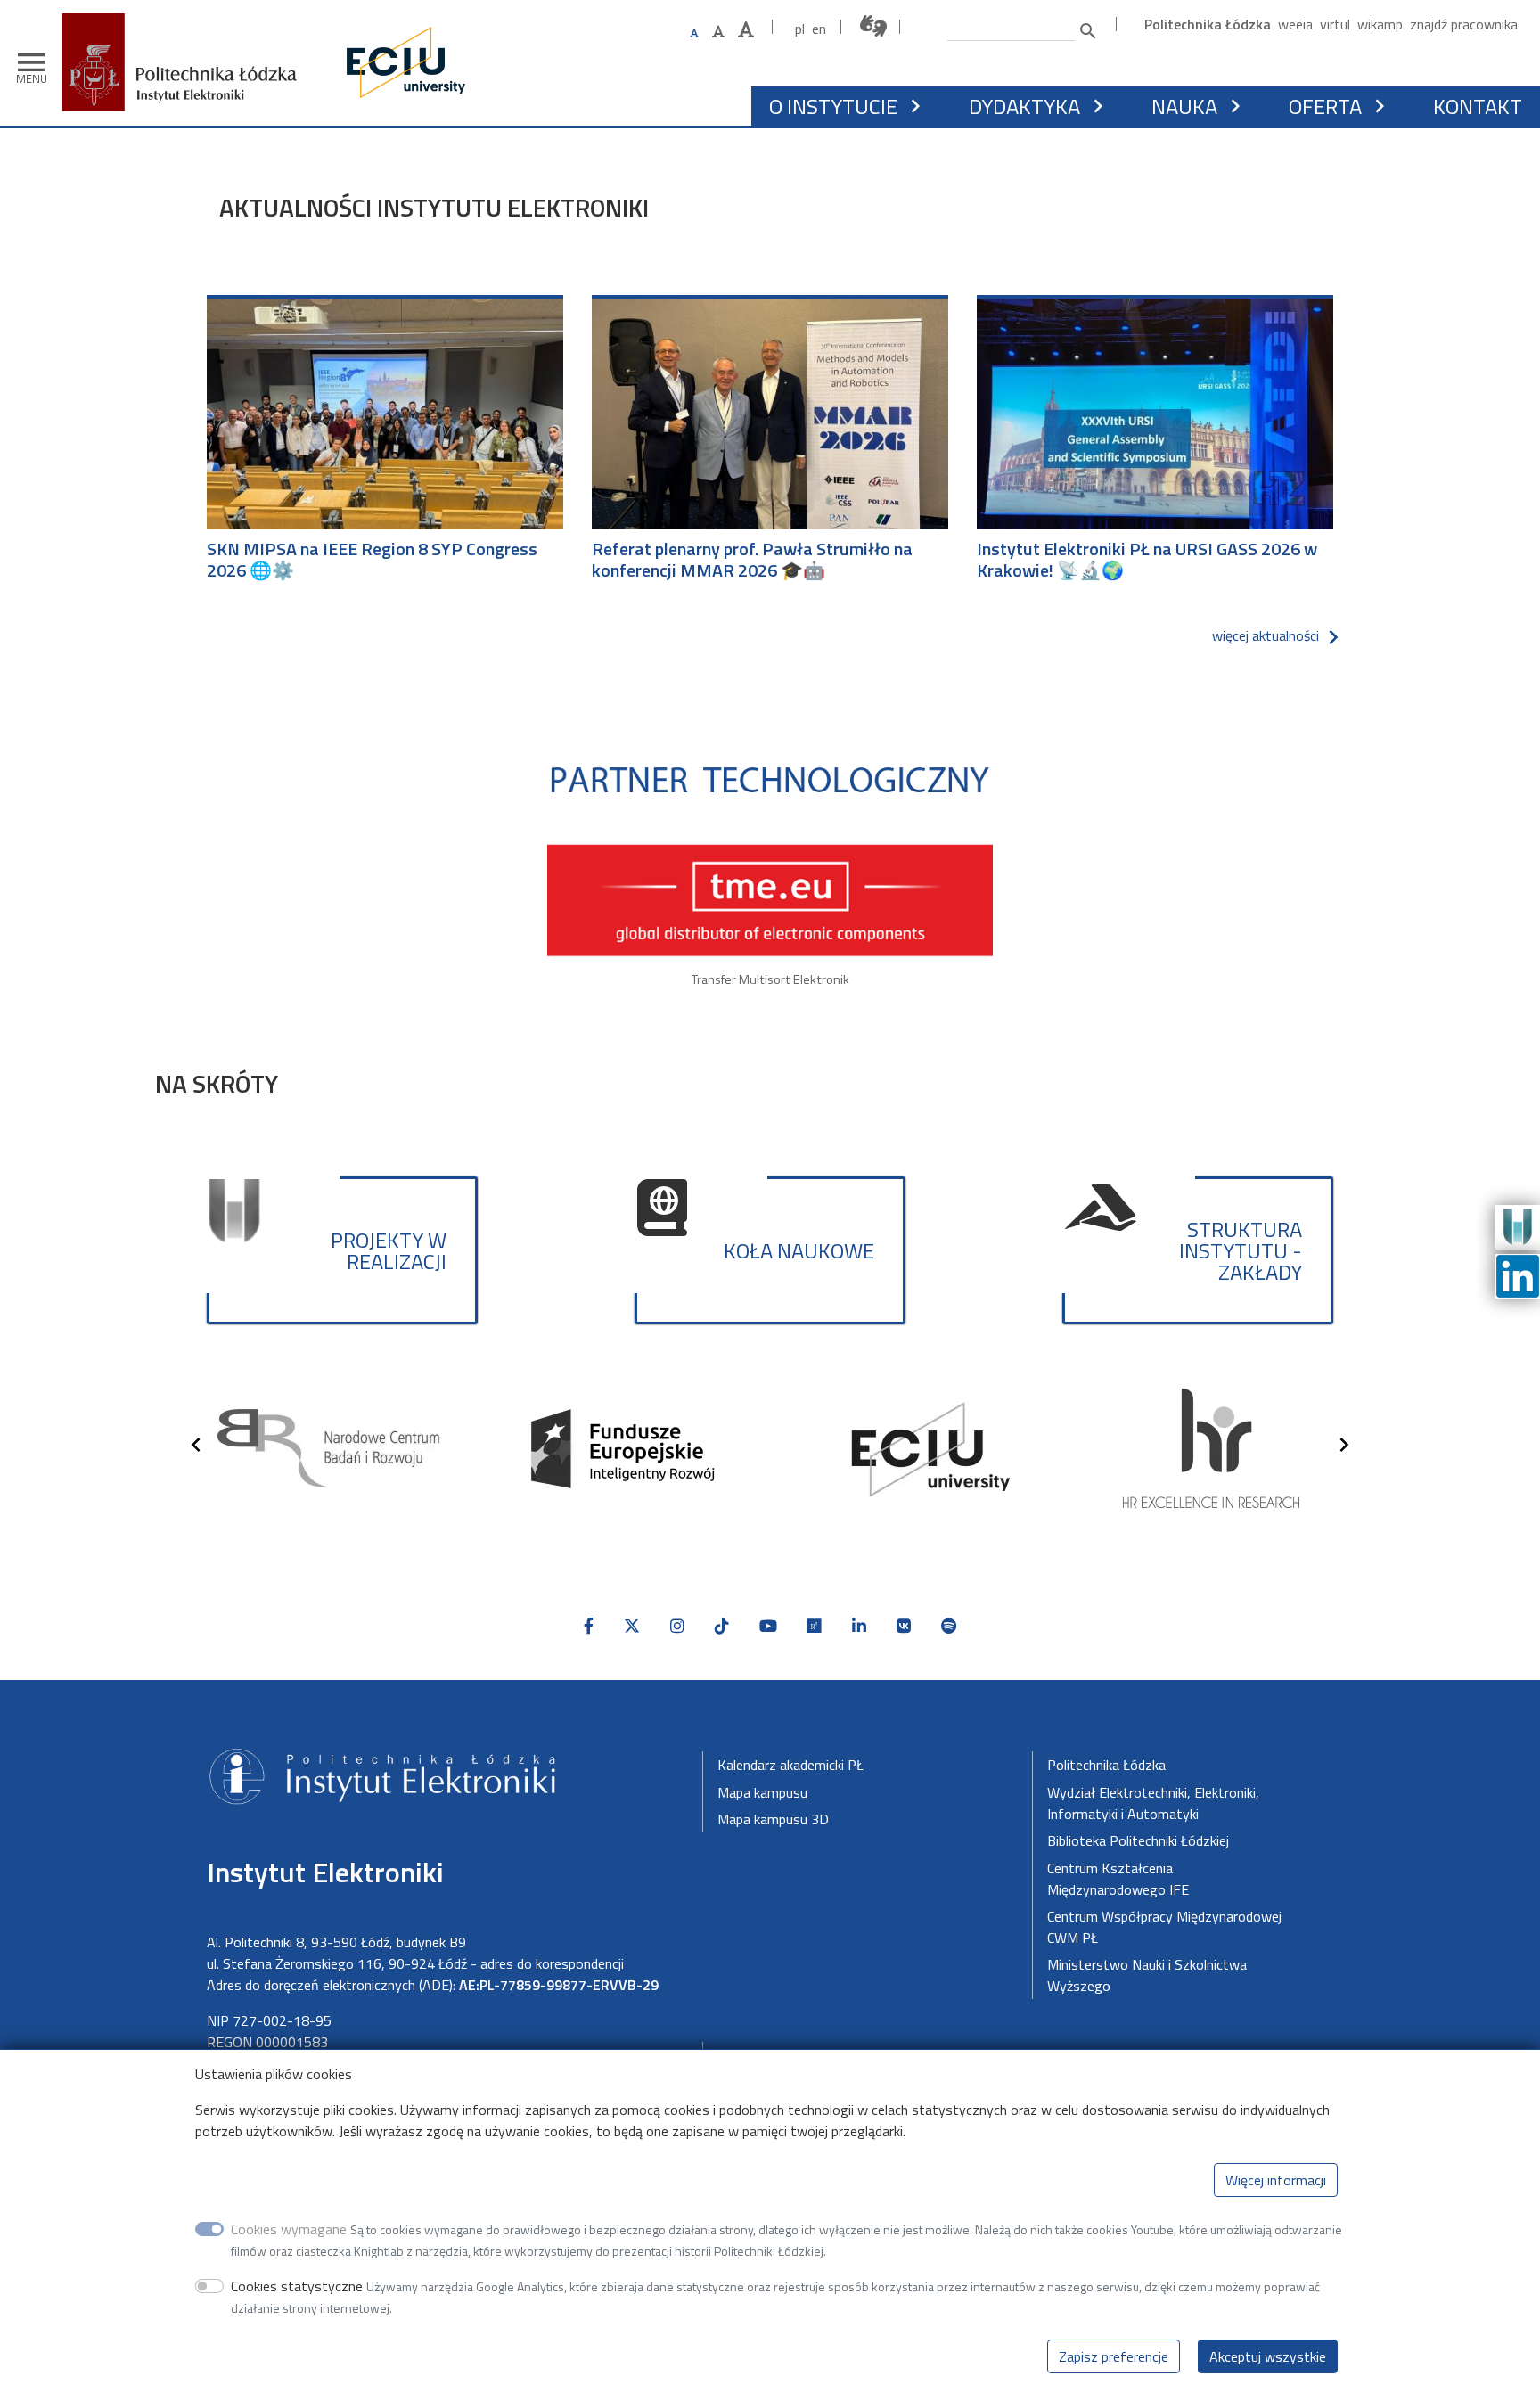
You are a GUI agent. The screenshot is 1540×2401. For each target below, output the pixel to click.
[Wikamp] (1518, 1225)
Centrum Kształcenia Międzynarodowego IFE (1118, 1879)
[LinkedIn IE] (1518, 1274)
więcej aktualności (1266, 635)
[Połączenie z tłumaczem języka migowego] (874, 26)
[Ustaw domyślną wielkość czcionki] (694, 33)
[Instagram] (677, 1626)
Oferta (1325, 106)
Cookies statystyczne (297, 2286)
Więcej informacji (1276, 2180)
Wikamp (1380, 24)
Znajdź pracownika (1464, 24)
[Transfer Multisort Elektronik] (770, 861)
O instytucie (833, 106)
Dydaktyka (1024, 106)
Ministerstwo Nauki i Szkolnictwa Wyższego (1147, 1975)
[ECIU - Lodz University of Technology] (402, 62)
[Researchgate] (815, 1626)
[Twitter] (632, 1626)
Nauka (1184, 106)
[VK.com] (904, 1626)
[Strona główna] (193, 41)
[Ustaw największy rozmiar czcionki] (746, 30)
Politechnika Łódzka (1208, 24)
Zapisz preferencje (1114, 2356)
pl (800, 29)
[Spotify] (949, 1626)
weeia (1295, 24)
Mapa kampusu (762, 1792)
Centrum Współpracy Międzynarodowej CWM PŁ (1164, 1927)
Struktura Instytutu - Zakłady (1241, 1250)
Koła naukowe (799, 1250)
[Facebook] (589, 1626)
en (819, 29)
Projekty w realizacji (389, 1250)
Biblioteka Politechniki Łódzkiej (1138, 1840)
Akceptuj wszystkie (1268, 2356)
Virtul (1335, 24)
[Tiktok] (722, 1626)
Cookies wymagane (289, 2229)
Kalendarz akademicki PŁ (790, 1765)
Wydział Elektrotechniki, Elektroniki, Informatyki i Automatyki (1153, 1803)
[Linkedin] (859, 1626)
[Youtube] (768, 1626)
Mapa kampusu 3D (773, 1819)
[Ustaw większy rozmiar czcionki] (718, 31)
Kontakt (1478, 106)
